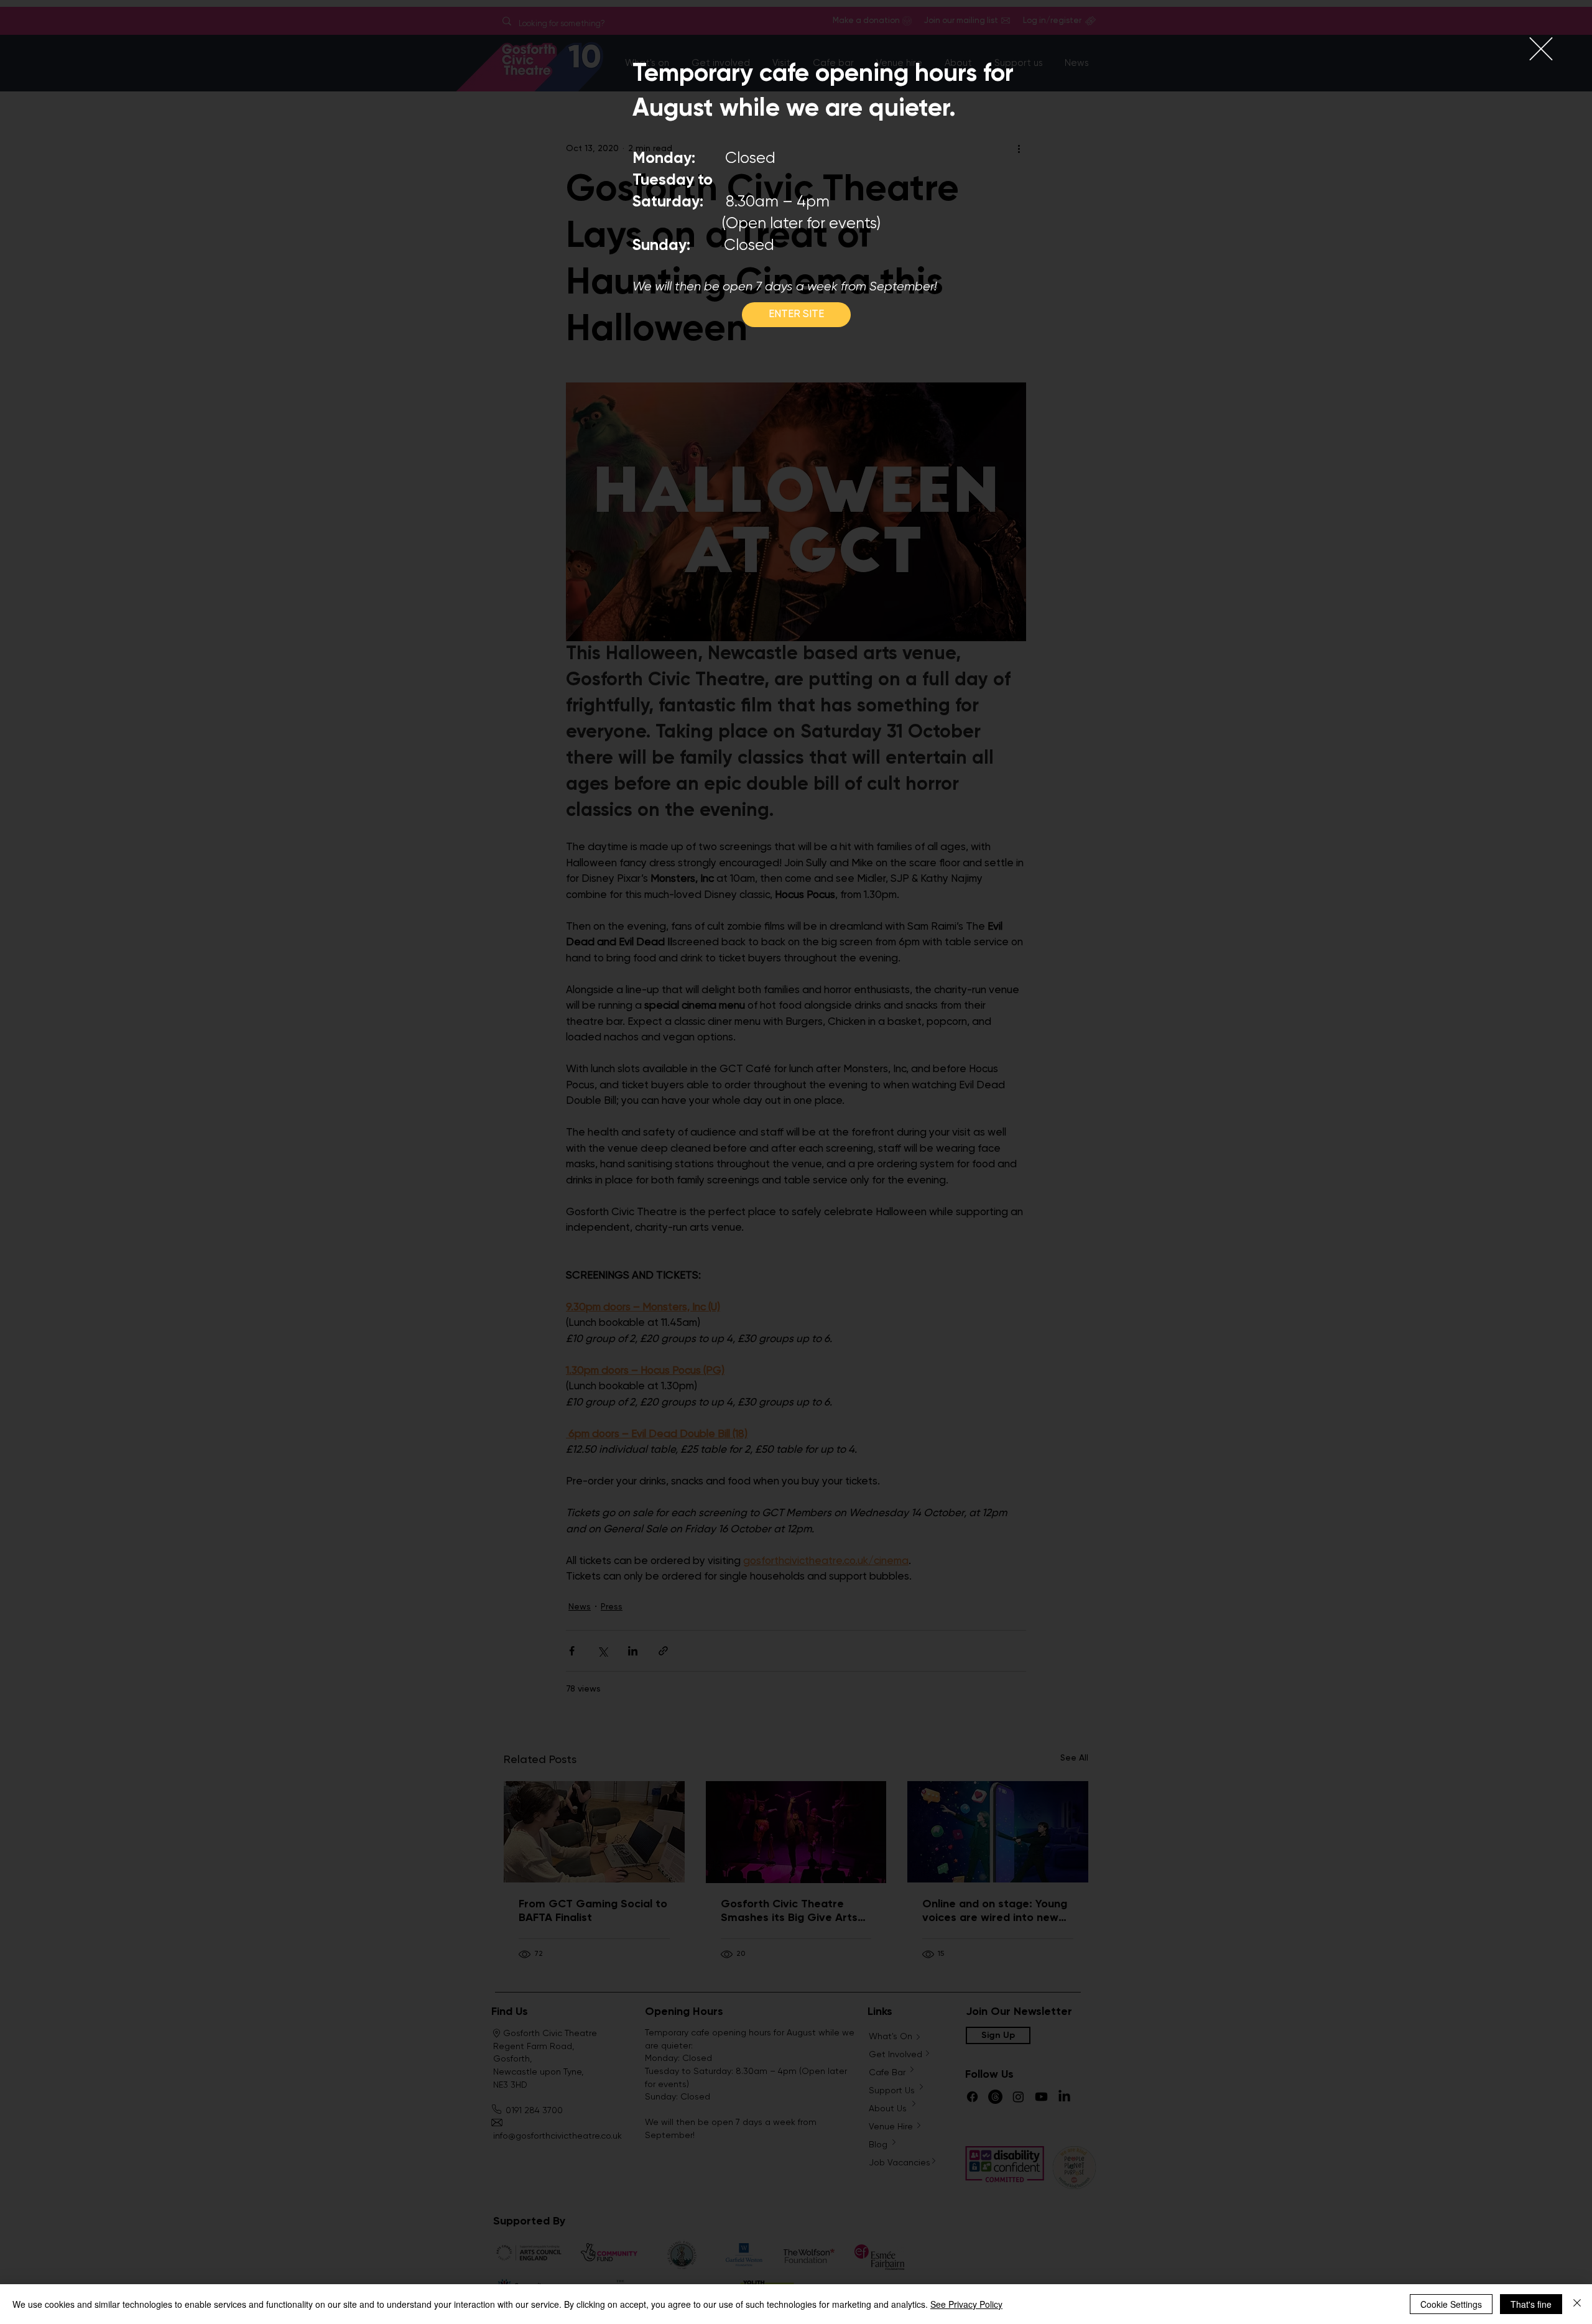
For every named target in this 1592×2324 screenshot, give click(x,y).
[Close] (1577, 2304)
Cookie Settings (1451, 2304)
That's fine (1531, 2304)
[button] (1541, 49)
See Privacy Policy (966, 2304)
